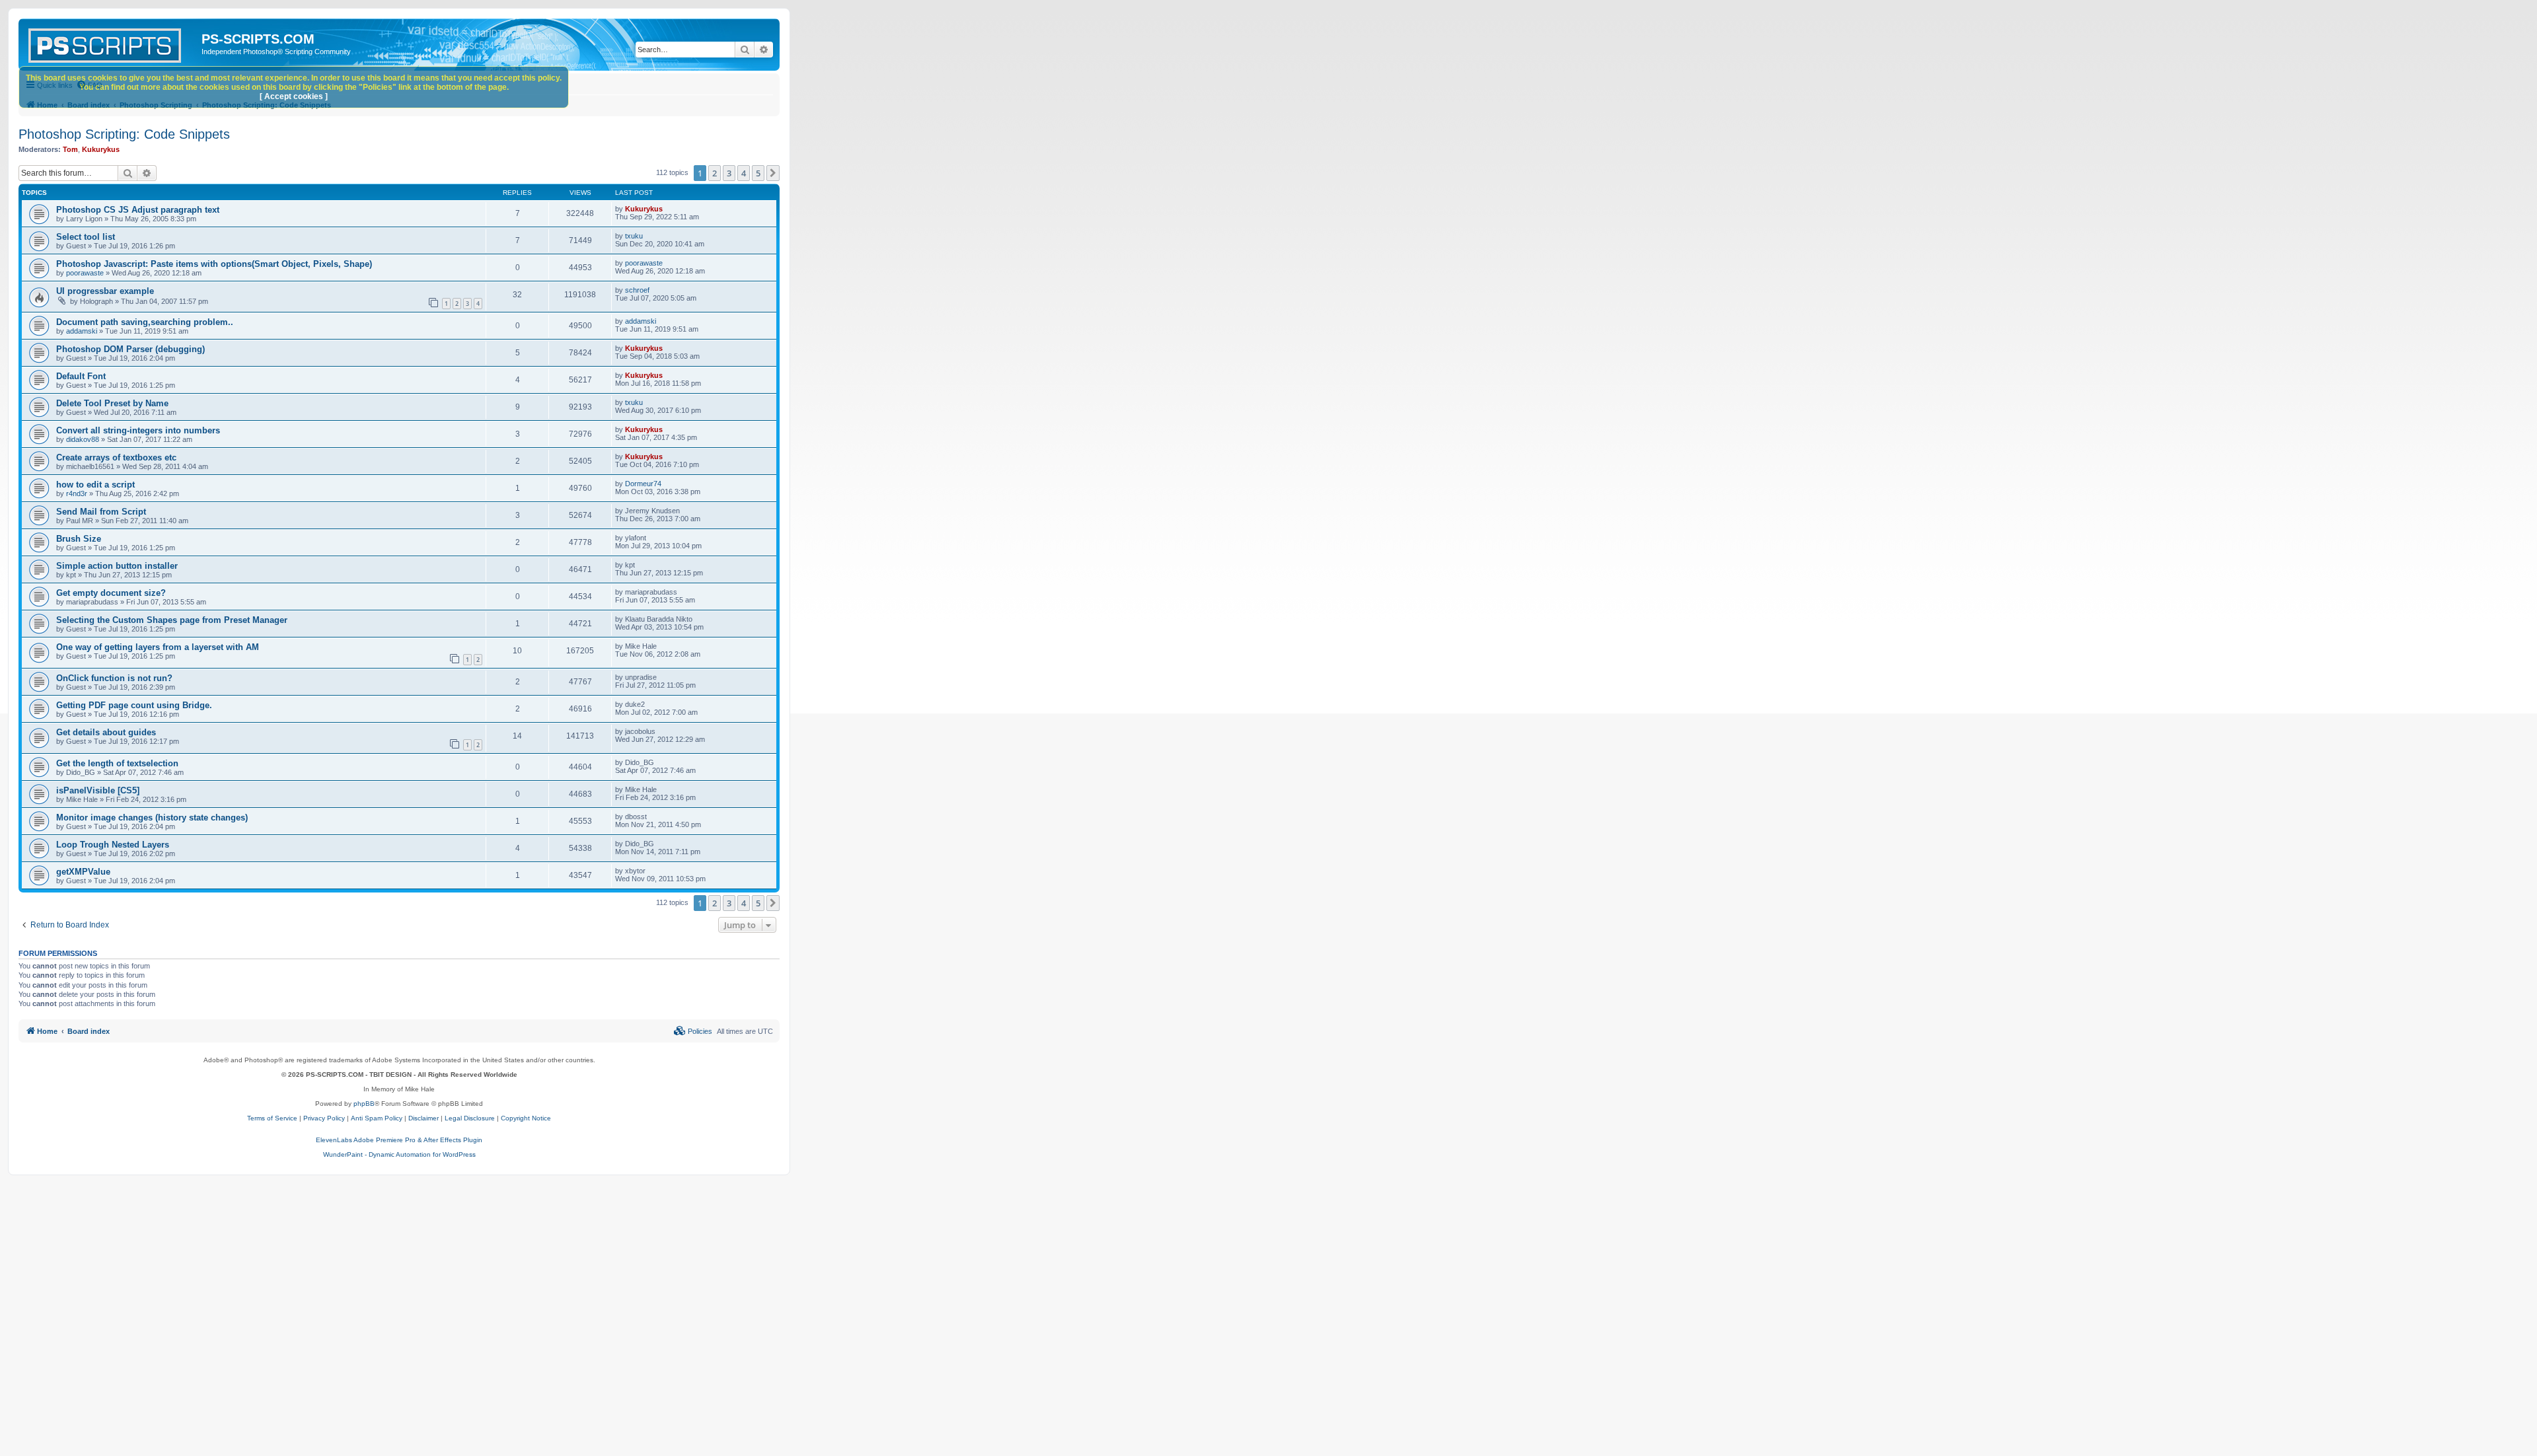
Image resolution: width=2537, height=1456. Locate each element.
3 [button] (729, 173)
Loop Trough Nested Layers (113, 845)
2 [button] (715, 173)
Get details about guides (106, 732)
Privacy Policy (324, 1118)
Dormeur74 (643, 484)
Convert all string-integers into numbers (138, 430)
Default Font (81, 376)
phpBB (364, 1104)
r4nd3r (77, 493)
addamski (82, 331)
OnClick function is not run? (114, 678)
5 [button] (758, 173)
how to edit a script (95, 485)
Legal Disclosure (470, 1118)
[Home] (112, 43)
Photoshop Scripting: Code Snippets (124, 134)
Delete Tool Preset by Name (112, 403)
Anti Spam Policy (377, 1118)
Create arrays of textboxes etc (116, 457)
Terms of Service (272, 1118)
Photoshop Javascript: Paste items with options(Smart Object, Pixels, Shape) (214, 264)
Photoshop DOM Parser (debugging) (130, 349)
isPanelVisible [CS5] (98, 790)
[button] (773, 173)
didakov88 (83, 439)
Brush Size (79, 539)
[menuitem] (693, 1031)
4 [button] (744, 173)
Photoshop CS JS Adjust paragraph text (138, 210)
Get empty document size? (111, 593)
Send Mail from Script (101, 512)
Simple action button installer (117, 566)
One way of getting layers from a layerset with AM (158, 647)
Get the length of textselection (117, 763)
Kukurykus (101, 149)
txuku (634, 236)
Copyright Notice (526, 1118)
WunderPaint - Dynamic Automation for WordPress (399, 1154)
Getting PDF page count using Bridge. (134, 705)
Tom (70, 149)
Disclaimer (423, 1118)
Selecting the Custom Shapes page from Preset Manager (172, 620)
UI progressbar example (105, 291)
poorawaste (85, 273)
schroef (637, 290)
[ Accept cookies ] (294, 96)
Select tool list (86, 237)
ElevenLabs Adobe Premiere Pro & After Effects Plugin (399, 1140)
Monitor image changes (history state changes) (152, 818)
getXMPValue (83, 872)
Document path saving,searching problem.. (145, 322)
